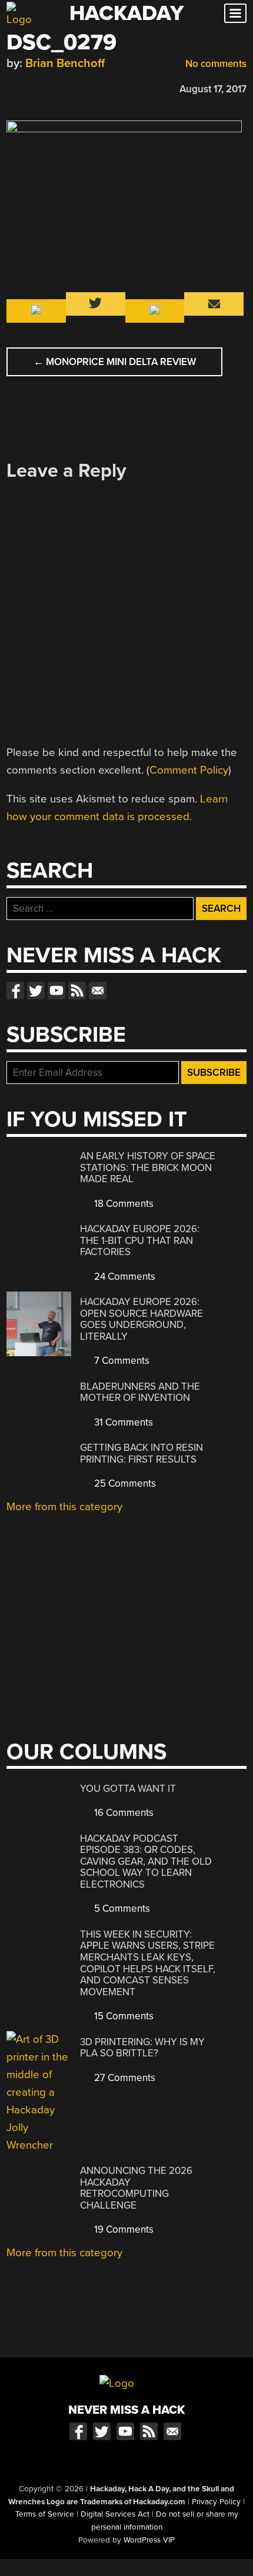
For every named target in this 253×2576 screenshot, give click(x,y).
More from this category (64, 1507)
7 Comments (121, 1361)
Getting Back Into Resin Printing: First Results (142, 1453)
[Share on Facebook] (12, 87)
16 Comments (123, 1813)
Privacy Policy (216, 2502)
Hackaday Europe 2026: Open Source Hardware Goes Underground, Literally (142, 1319)
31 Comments (122, 1422)
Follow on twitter (36, 991)
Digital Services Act (115, 2514)
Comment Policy (189, 770)
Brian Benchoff (65, 63)
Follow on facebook (15, 991)
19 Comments (123, 2229)
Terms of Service (45, 2514)
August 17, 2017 (213, 89)
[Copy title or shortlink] (81, 88)
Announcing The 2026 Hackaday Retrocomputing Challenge (136, 2188)
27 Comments (124, 2078)
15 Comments (123, 2016)
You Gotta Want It (128, 1789)
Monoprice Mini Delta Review (115, 362)
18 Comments (123, 1204)
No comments (215, 64)
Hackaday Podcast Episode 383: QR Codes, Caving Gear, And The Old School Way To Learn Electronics (146, 1861)
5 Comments (121, 1908)
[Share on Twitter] (29, 87)
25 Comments (124, 1483)
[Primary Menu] (235, 13)
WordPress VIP (149, 2540)
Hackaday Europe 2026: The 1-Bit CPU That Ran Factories (140, 1240)
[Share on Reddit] (64, 87)
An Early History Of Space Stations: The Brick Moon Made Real (148, 1167)
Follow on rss (77, 991)
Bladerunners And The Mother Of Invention (140, 1392)
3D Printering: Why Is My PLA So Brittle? (142, 2048)
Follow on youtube (56, 991)
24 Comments (124, 1277)
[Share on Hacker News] (46, 87)
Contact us (98, 991)
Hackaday (126, 13)
